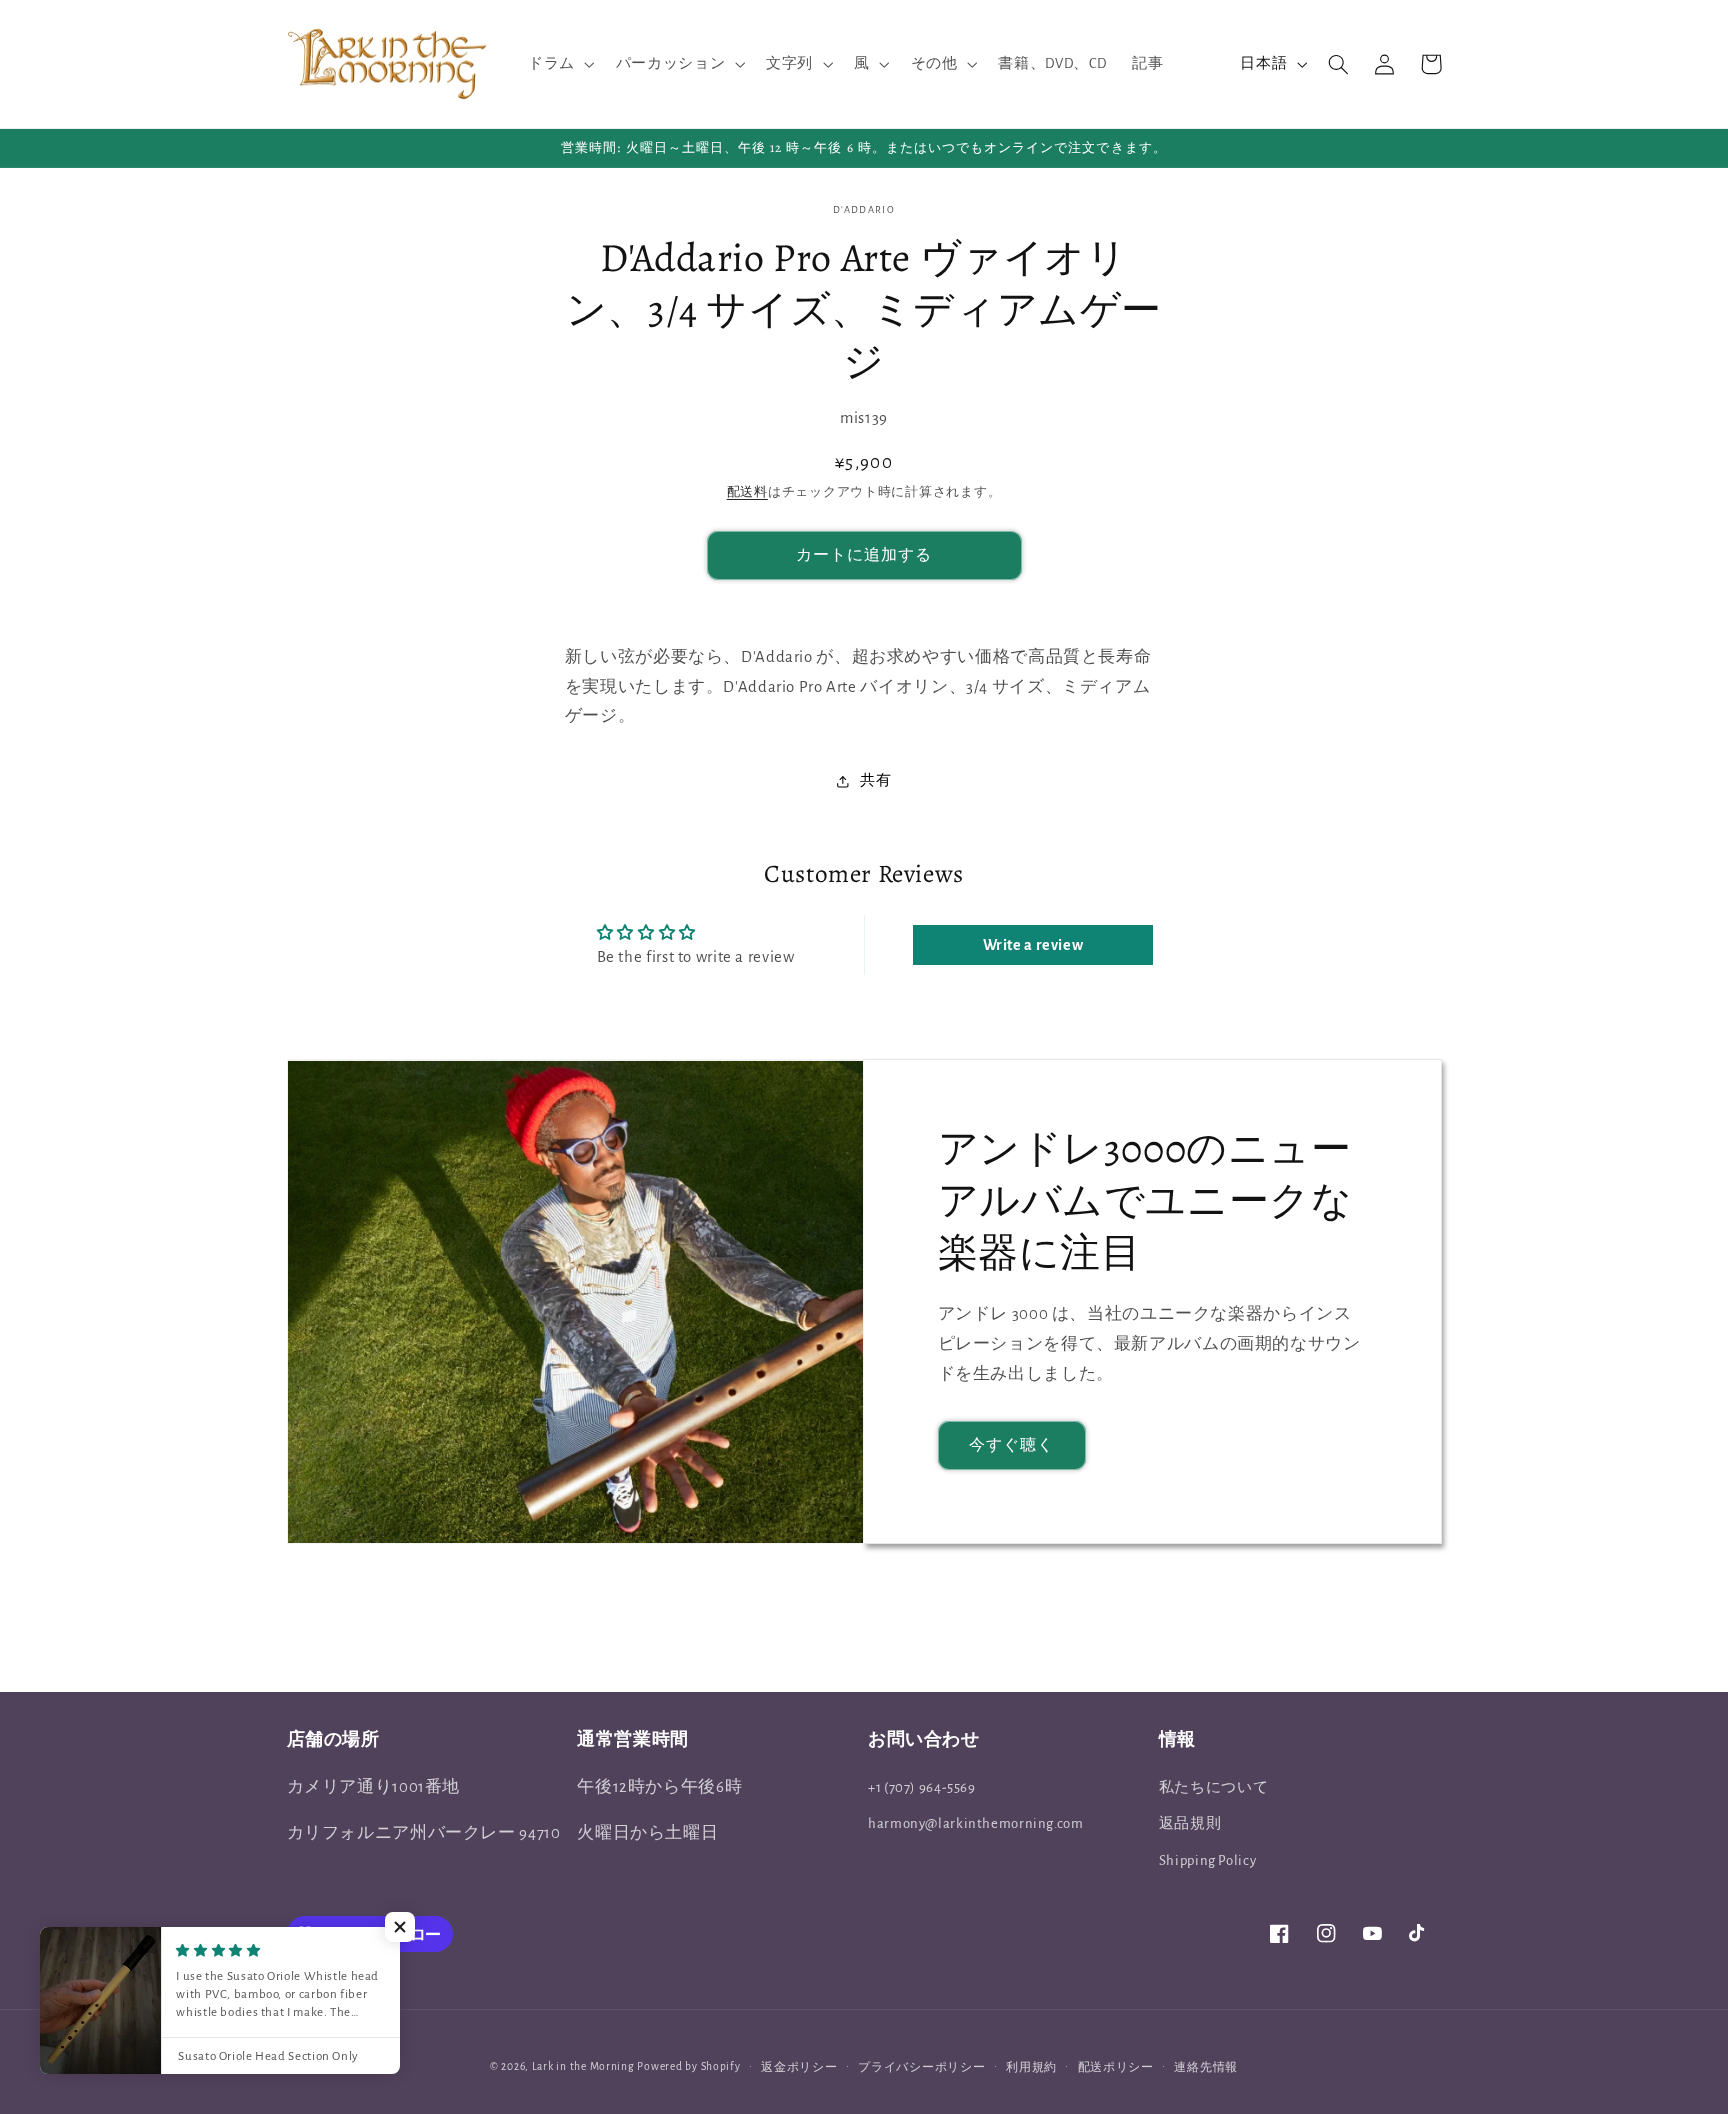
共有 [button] (875, 780)
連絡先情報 (1206, 2067)
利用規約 (1031, 2067)
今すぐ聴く (1011, 1445)
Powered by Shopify (688, 2066)
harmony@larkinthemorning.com (976, 1823)
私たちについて (1213, 1787)
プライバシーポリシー (921, 2067)
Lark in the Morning (583, 2066)
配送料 (747, 493)
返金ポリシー (799, 2067)
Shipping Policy (1207, 1860)
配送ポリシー (1116, 2067)
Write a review (1033, 945)
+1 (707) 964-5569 (922, 1787)
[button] (559, 64)
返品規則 (1190, 1823)
